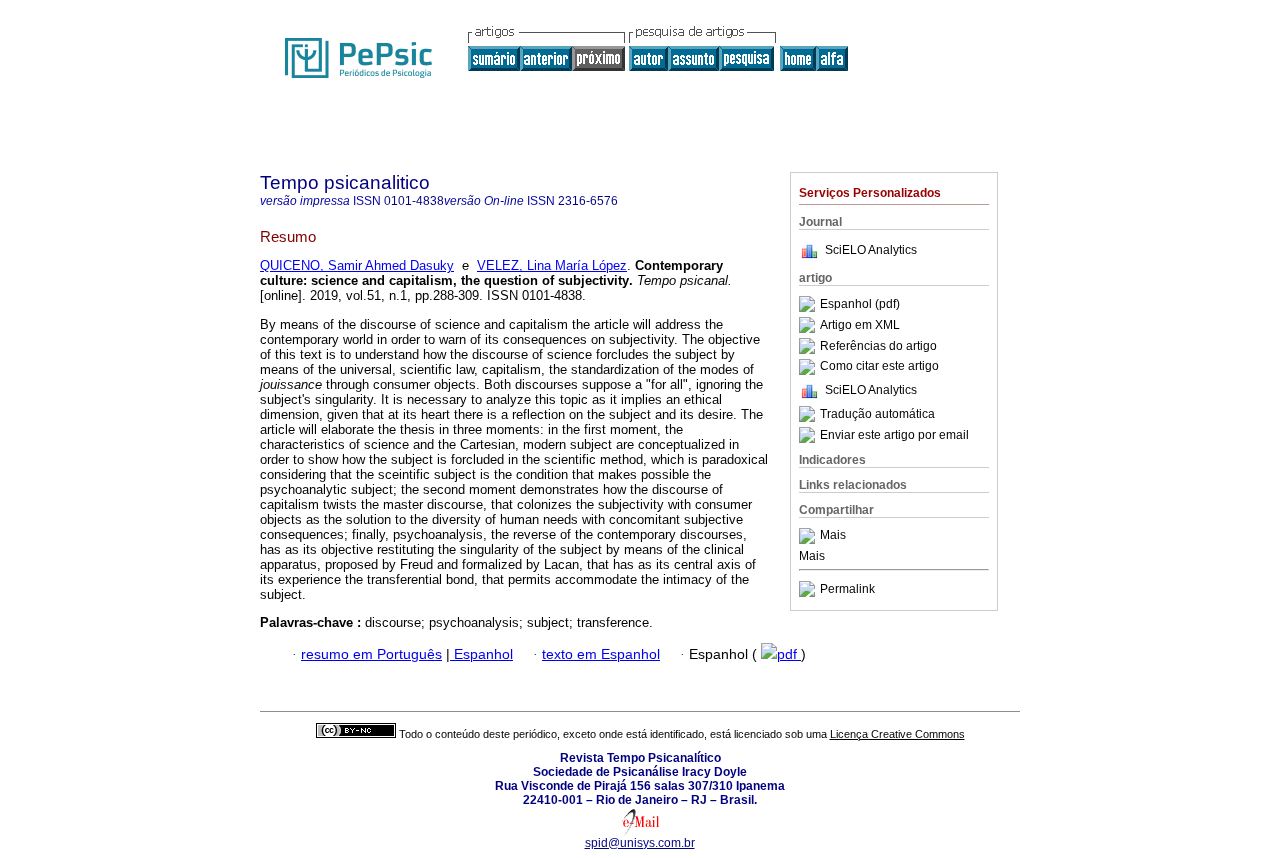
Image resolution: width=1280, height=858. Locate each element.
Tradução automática (877, 414)
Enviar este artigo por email (894, 435)
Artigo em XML (860, 325)
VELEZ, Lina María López (552, 265)
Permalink (847, 589)
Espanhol (481, 654)
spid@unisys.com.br (640, 843)
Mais (833, 536)
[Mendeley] (809, 536)
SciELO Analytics (871, 250)
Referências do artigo (878, 346)
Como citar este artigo (879, 367)
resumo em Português (371, 654)
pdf (789, 654)
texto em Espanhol (601, 654)
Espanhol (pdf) (860, 304)
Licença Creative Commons (897, 734)
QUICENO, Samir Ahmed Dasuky (357, 265)
